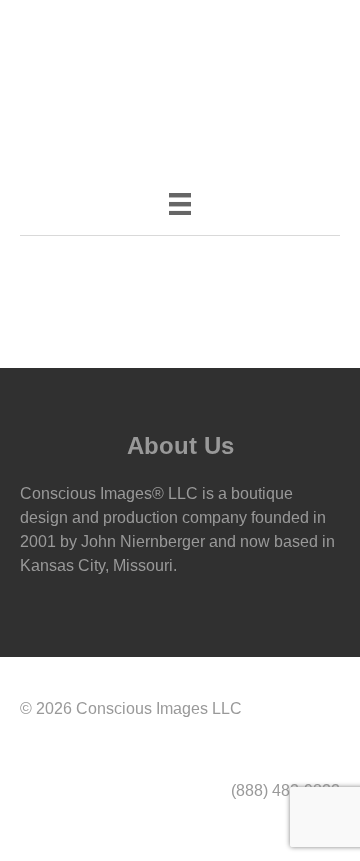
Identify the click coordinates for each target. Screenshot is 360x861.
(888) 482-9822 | (80, 31)
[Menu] (180, 204)
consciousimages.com (220, 31)
